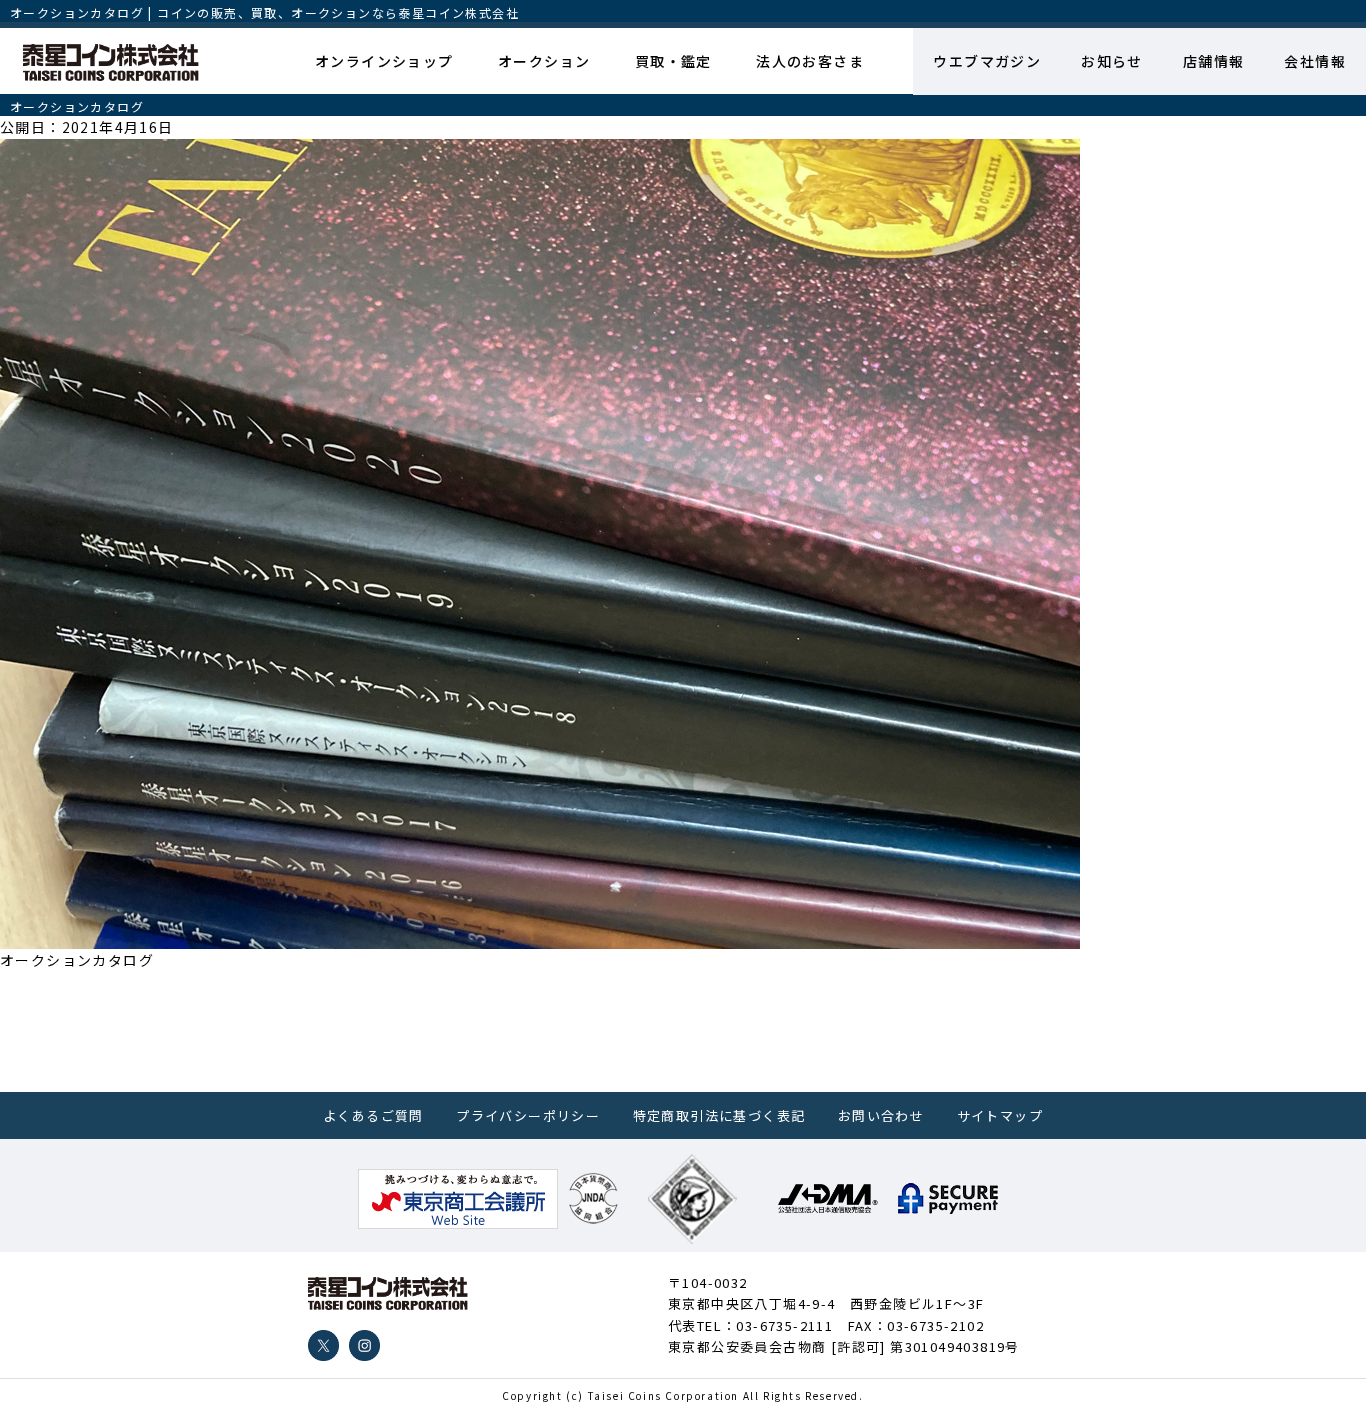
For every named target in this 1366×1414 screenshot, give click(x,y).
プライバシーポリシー (528, 1115)
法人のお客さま (810, 61)
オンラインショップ (384, 61)
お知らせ (1112, 61)
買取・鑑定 (673, 61)
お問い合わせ (881, 1115)
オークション (544, 61)
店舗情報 (1214, 61)
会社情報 (1315, 61)
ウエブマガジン (987, 61)
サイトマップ (1000, 1115)
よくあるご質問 (373, 1115)
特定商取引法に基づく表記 (719, 1115)
